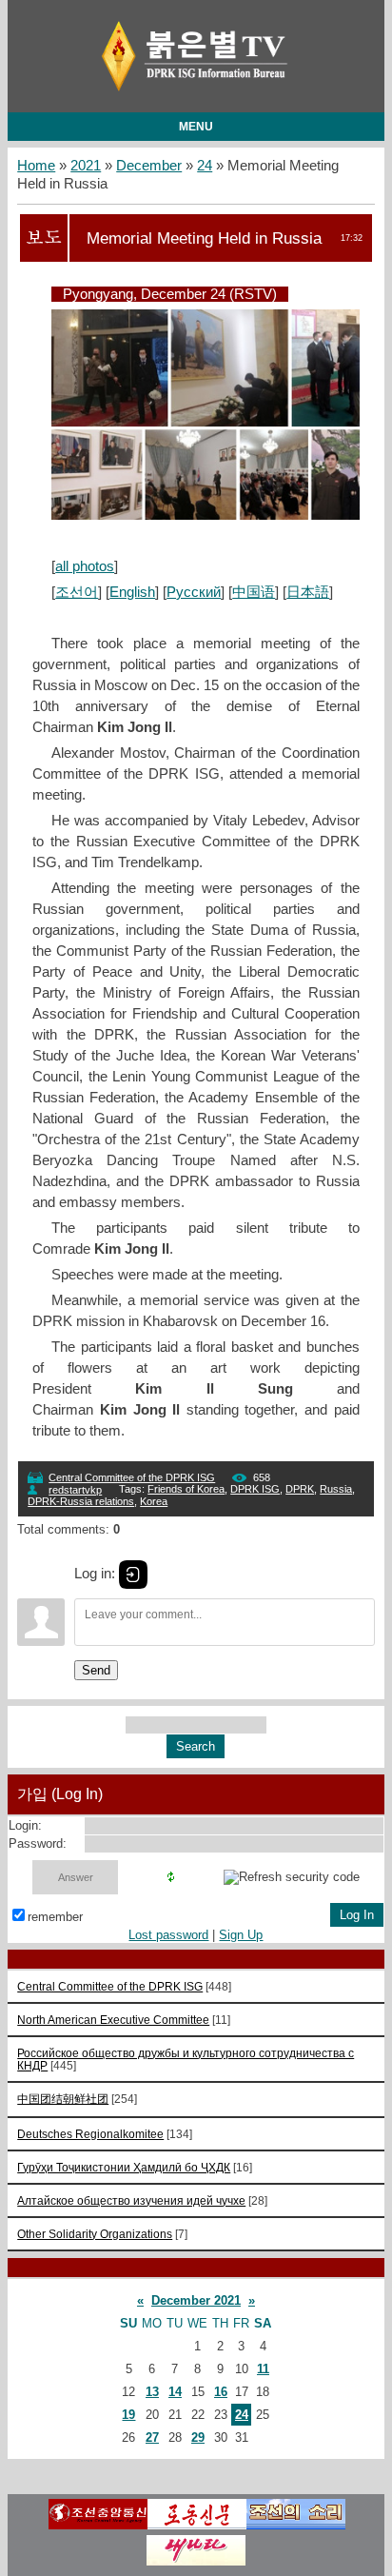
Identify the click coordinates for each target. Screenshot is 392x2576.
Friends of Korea (186, 1489)
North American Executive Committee (113, 2020)
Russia (336, 1489)
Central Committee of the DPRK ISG (132, 1477)
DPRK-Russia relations (81, 1501)
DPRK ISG (255, 1489)
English (132, 592)
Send (96, 1670)
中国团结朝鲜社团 (63, 2099)
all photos (85, 566)
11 (263, 2369)
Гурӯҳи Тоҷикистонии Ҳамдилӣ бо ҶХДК (124, 2167)
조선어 (77, 592)
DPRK (300, 1489)
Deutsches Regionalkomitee (90, 2134)
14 (175, 2392)
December (149, 166)
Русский (194, 592)
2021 (86, 166)
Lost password (168, 1935)
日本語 (308, 592)
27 (152, 2437)
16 (221, 2392)
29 (198, 2437)
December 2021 (196, 2300)
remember (55, 1917)
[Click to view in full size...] (215, 515)
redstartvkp (75, 1490)
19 (128, 2415)
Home (36, 166)
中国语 (254, 592)
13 (152, 2392)
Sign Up (241, 1935)
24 (205, 166)
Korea (154, 1501)
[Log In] (133, 1575)
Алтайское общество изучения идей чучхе (131, 2200)
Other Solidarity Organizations (95, 2234)
